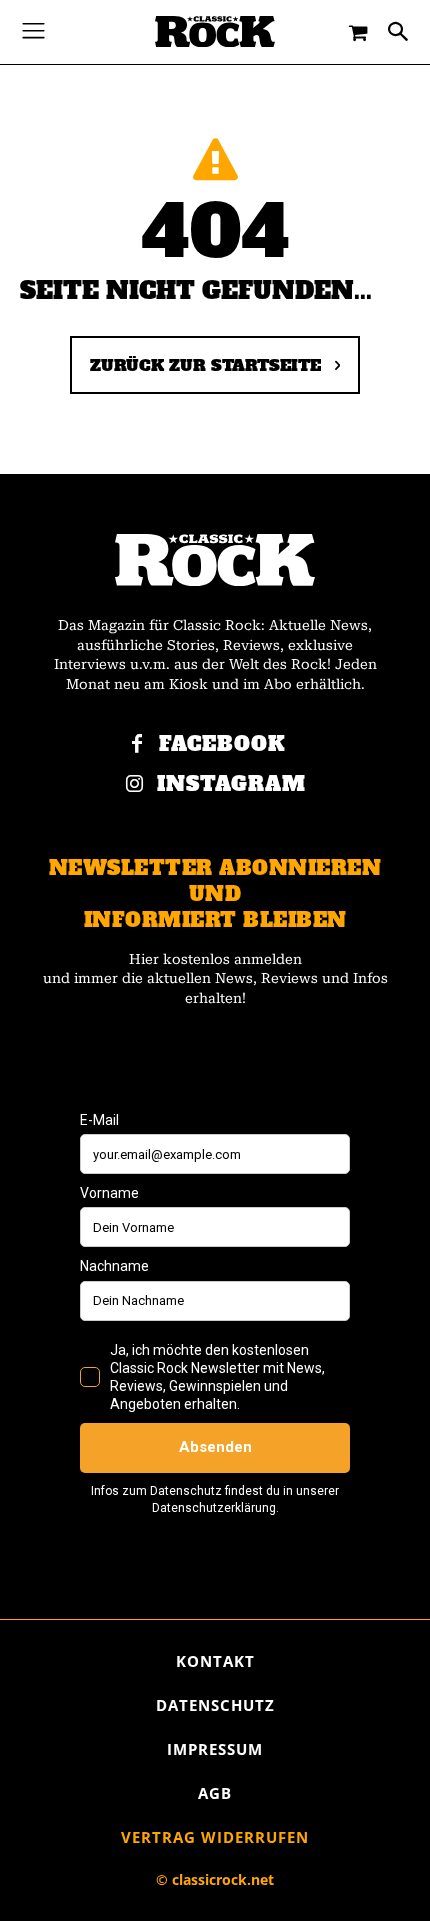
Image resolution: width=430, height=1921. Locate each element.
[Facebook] (137, 745)
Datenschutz (215, 1705)
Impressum (215, 1749)
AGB (215, 1793)
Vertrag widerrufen (215, 1837)
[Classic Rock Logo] (215, 31)
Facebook (222, 744)
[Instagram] (135, 785)
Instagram (231, 784)
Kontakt (215, 1661)
